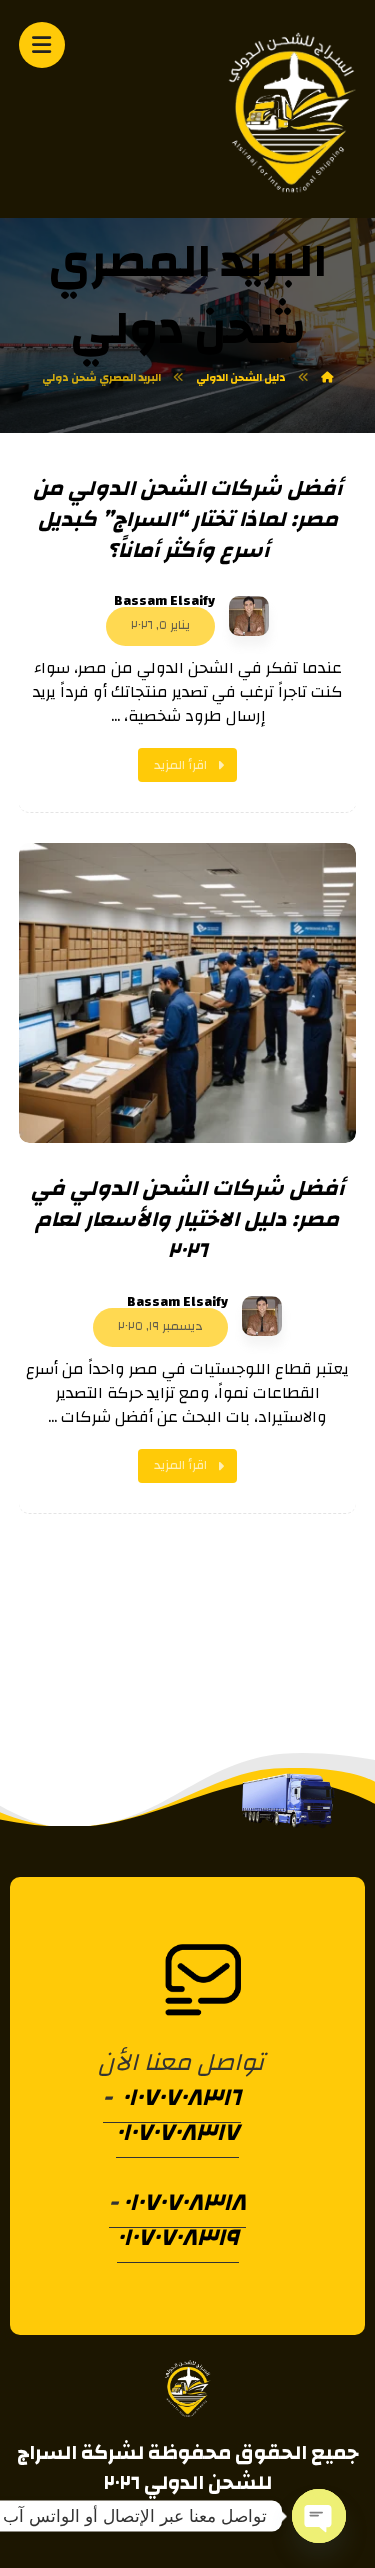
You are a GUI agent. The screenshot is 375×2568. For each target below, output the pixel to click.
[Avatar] (249, 616)
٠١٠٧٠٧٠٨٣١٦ (179, 2097)
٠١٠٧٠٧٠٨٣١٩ (178, 2237)
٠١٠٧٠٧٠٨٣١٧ (177, 2132)
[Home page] (327, 378)
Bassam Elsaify (164, 601)
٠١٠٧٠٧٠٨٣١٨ (184, 2202)
